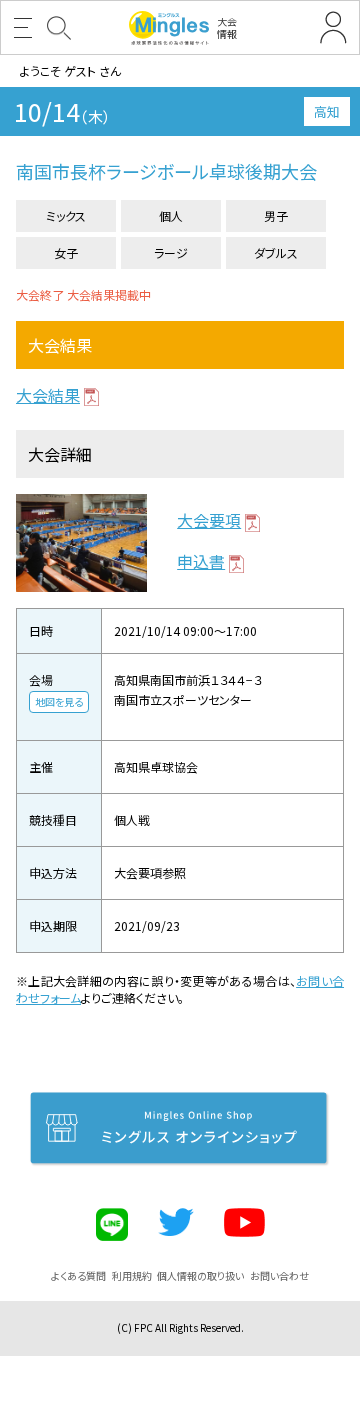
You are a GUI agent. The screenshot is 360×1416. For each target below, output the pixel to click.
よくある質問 (78, 1275)
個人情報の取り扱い (200, 1275)
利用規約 (132, 1275)
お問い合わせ (279, 1275)
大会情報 (227, 27)
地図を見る (59, 701)
